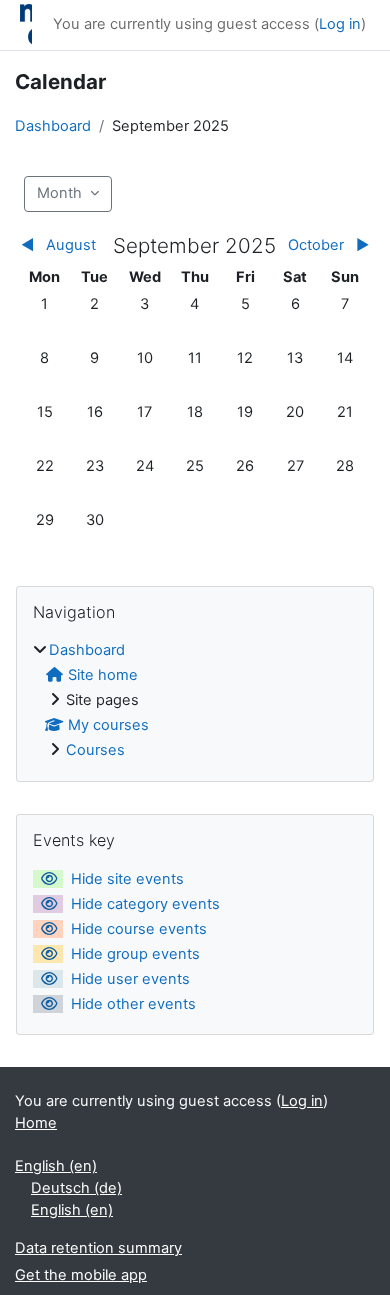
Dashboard (53, 126)
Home (36, 1123)
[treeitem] (195, 701)
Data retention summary (98, 1248)
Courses (95, 750)
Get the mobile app (81, 1275)
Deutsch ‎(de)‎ (76, 1188)
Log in (340, 24)
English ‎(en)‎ (56, 1166)
